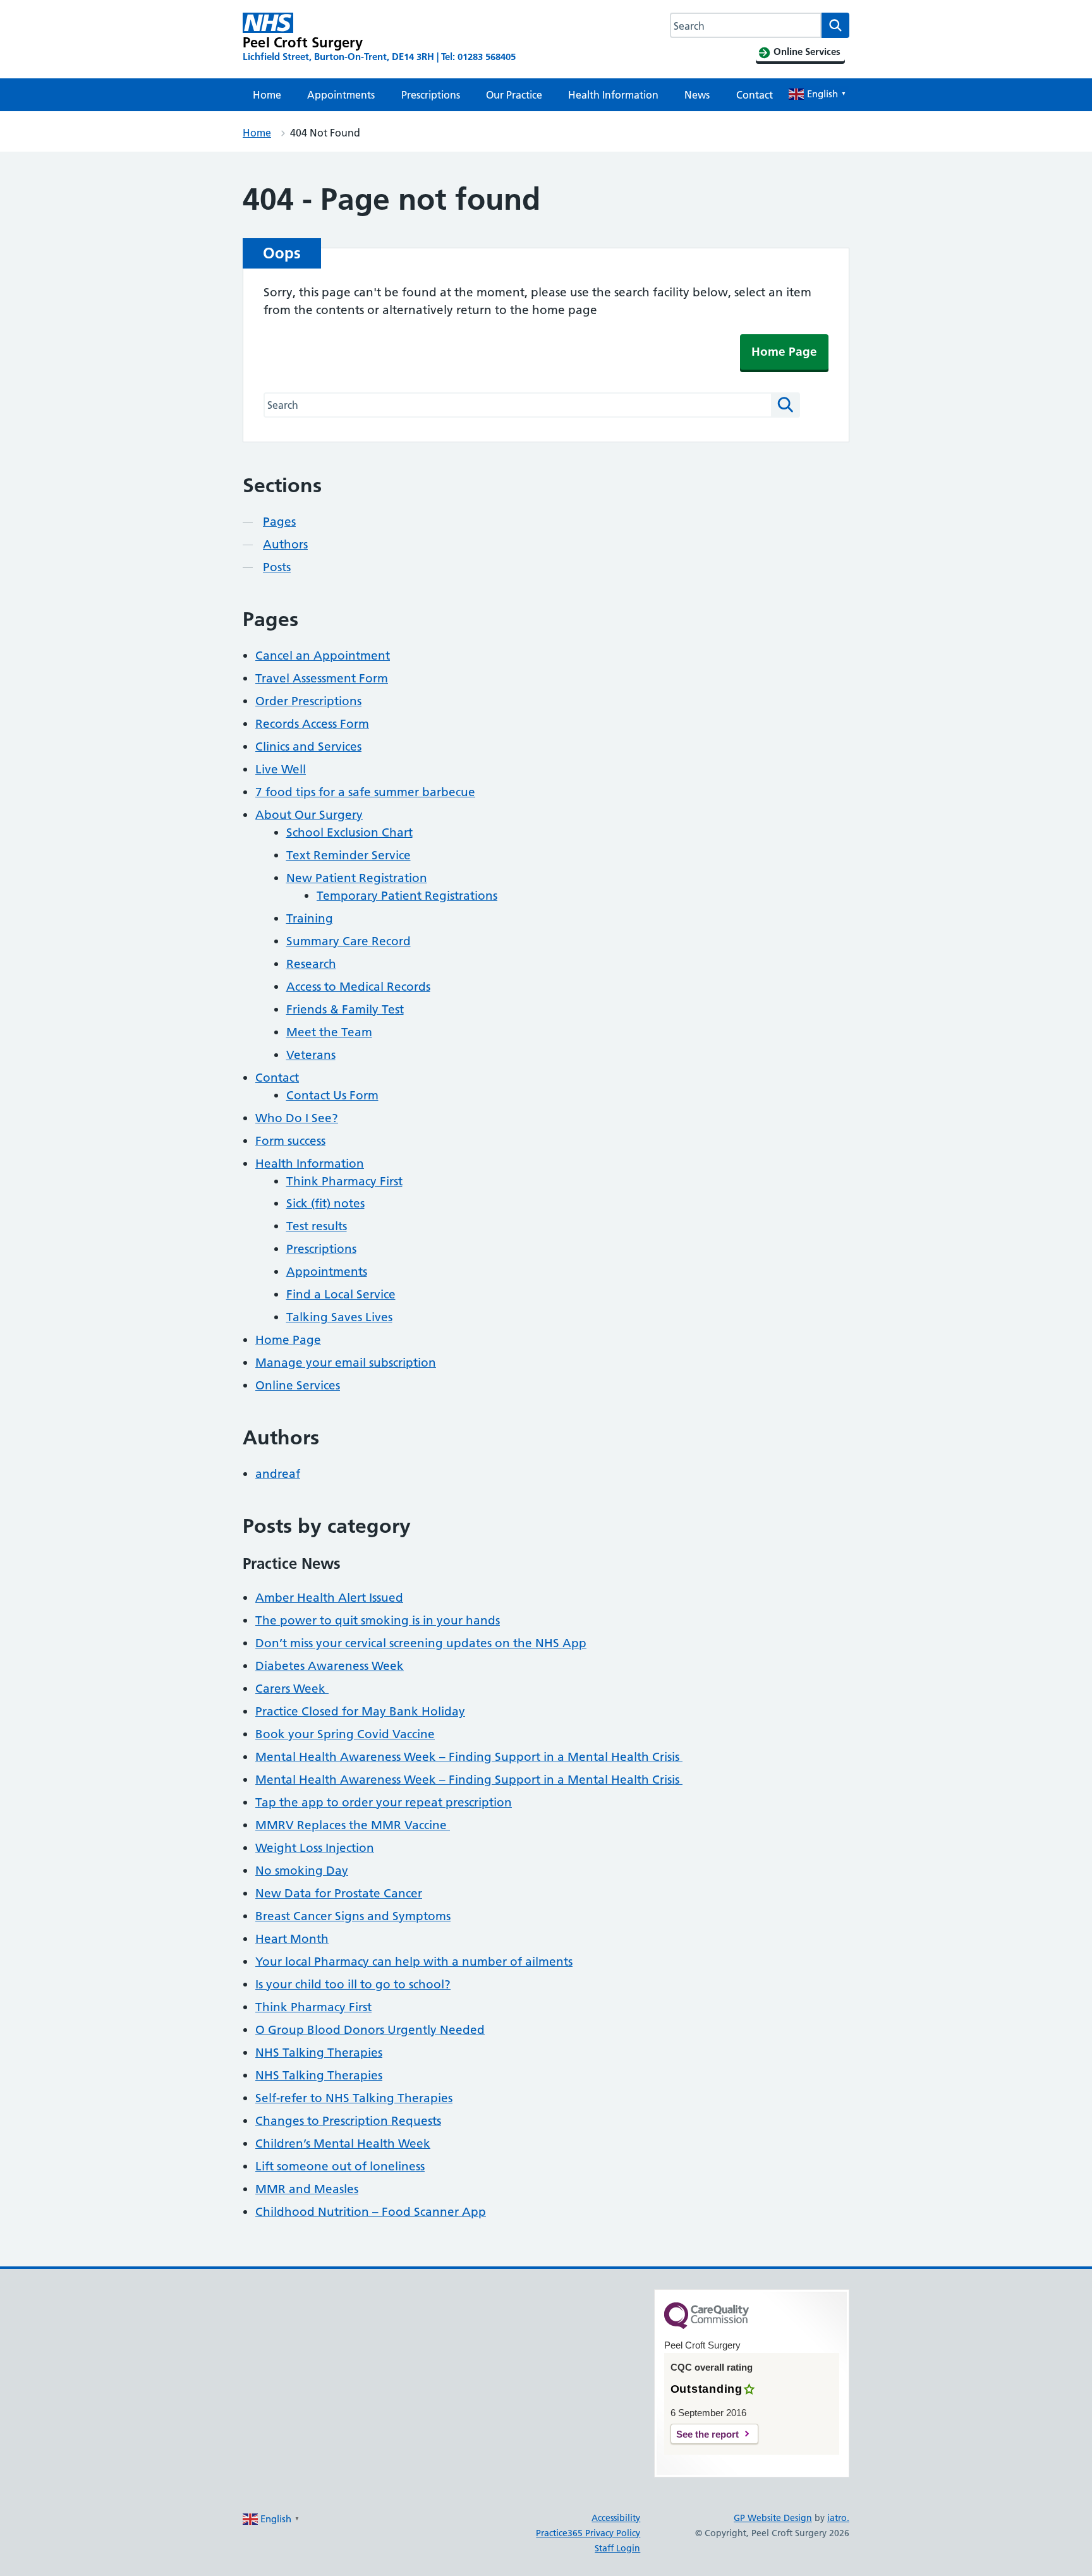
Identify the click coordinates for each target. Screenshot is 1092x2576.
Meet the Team (329, 1032)
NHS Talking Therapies (319, 2053)
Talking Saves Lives (339, 1317)
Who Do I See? (297, 1118)
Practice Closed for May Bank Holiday (360, 1711)
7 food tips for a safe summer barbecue (365, 792)
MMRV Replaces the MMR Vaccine (353, 1825)
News (697, 95)
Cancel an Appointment (323, 656)
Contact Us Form (332, 1095)
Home (267, 95)
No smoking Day (302, 1871)
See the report (707, 2434)
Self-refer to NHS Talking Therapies (354, 2098)
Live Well (281, 769)
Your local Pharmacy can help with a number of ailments (414, 1962)
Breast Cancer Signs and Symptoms (353, 1916)
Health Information (613, 95)
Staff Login (617, 2548)
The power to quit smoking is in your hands (378, 1620)
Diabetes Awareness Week (330, 1666)
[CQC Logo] (707, 2326)
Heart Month (292, 1939)
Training (310, 918)
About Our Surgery (309, 815)
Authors (285, 544)
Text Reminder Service (349, 855)
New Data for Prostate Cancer (339, 1893)
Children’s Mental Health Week (343, 2144)
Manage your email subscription (346, 1363)
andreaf (278, 1474)
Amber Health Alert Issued (329, 1598)
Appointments (341, 95)
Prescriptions (431, 95)
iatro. (838, 2518)
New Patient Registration (357, 878)
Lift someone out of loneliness (340, 2166)
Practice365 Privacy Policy (588, 2533)
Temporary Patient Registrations (407, 896)
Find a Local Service (341, 1294)
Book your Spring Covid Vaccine (345, 1734)
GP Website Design (773, 2518)
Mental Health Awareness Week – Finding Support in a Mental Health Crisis (469, 1757)
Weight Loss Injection (315, 1848)
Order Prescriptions (308, 701)
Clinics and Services (308, 747)
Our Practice (514, 95)
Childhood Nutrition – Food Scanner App (371, 2212)
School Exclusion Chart (349, 832)
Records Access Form (312, 724)
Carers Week (292, 1689)
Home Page (784, 352)
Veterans (311, 1055)
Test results (317, 1226)
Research (311, 964)
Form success (290, 1141)
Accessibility (616, 2518)
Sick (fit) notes (325, 1203)
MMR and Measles (307, 2189)
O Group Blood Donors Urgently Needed (370, 2030)
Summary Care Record (349, 941)
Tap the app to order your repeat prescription (384, 1802)
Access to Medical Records (358, 987)
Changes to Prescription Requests (348, 2121)
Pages (279, 522)
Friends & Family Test (345, 1009)
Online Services (298, 1385)
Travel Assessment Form (322, 678)
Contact (755, 95)
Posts (277, 567)
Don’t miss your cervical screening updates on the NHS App (421, 1643)
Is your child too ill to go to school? (353, 1984)
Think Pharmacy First (344, 1181)
